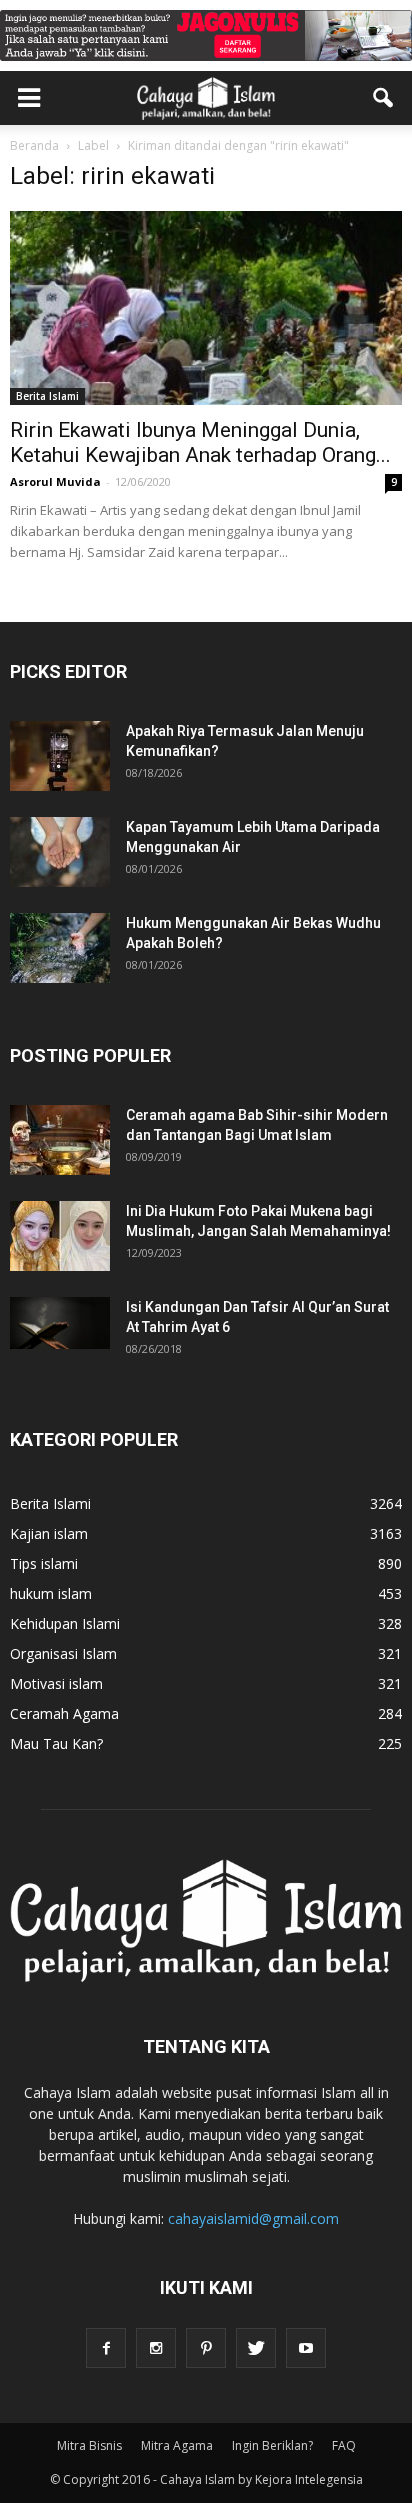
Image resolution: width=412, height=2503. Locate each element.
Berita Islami (47, 396)
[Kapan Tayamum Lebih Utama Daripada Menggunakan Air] (60, 852)
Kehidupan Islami (65, 1623)
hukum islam (51, 1593)
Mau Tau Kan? (56, 1743)
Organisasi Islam (63, 1653)
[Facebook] (106, 2348)
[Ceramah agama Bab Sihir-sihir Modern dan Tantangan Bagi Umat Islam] (60, 1140)
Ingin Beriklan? (272, 2445)
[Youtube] (306, 2348)
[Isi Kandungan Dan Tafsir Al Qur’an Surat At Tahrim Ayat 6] (60, 1323)
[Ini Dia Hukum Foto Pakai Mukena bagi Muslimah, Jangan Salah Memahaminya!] (60, 1236)
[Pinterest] (206, 2348)
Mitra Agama (177, 2445)
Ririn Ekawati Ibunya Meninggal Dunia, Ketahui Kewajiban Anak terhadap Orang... (200, 442)
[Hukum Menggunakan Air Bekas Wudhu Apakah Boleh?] (60, 948)
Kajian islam (49, 1533)
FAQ (344, 2445)
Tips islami (44, 1563)
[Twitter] (256, 2348)
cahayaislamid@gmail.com (253, 2218)
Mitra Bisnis (89, 2445)
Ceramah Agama (64, 1713)
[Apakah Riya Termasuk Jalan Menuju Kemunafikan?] (60, 756)
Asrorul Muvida (55, 481)
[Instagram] (156, 2348)
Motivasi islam (56, 1683)
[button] (384, 98)
